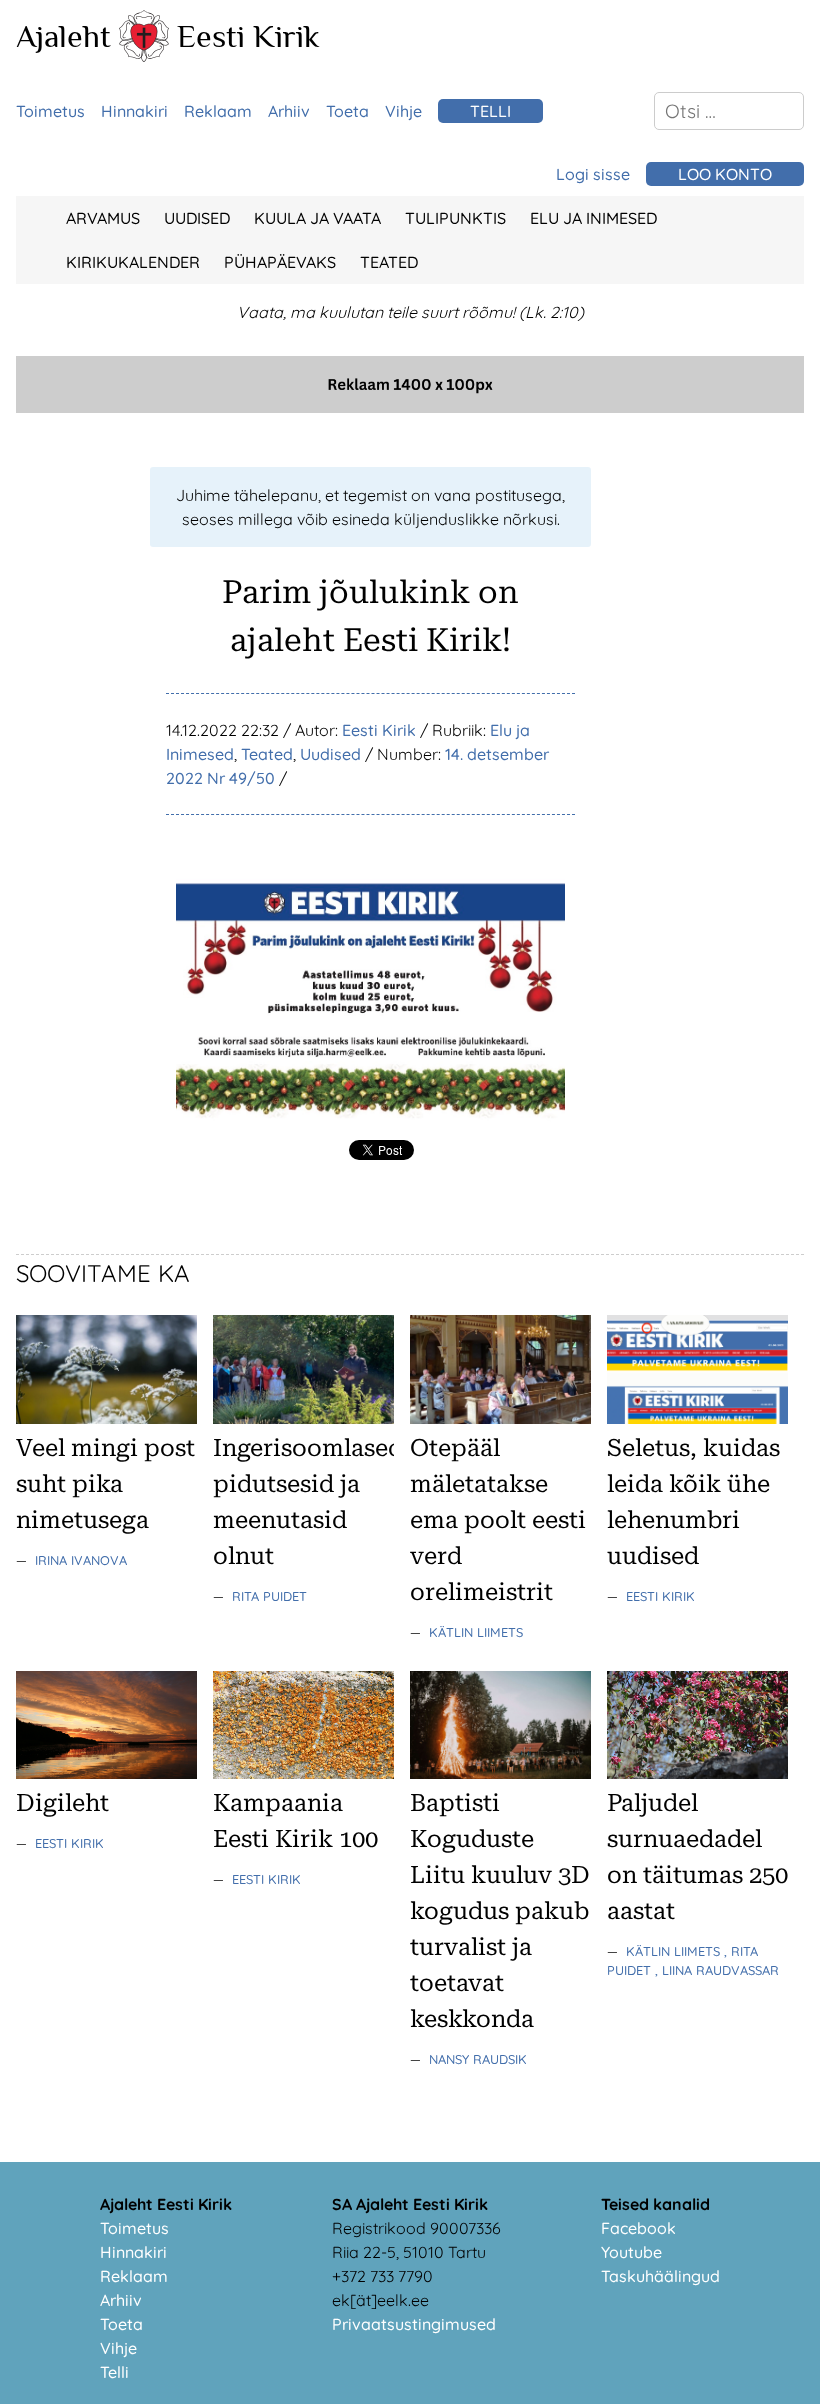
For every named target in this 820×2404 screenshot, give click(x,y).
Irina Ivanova (81, 1560)
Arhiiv (289, 111)
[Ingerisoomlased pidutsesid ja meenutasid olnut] (303, 1418)
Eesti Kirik (248, 36)
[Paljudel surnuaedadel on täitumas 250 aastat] (697, 1773)
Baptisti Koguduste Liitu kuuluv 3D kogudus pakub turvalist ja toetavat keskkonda (500, 1911)
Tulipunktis (455, 218)
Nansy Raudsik (478, 2059)
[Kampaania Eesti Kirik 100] (303, 1773)
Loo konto (725, 174)
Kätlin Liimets (476, 1632)
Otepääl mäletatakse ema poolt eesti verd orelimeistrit (498, 1520)
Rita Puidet (269, 1596)
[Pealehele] (144, 56)
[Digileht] (106, 1773)
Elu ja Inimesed (593, 218)
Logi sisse (593, 174)
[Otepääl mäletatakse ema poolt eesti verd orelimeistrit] (500, 1418)
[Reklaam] (410, 407)
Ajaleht (63, 36)
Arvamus (103, 218)
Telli (490, 111)
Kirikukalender (133, 262)
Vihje (403, 111)
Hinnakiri (134, 111)
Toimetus (50, 111)
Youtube (631, 2252)
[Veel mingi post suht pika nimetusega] (106, 1418)
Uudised (197, 218)
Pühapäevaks (280, 262)
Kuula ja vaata (317, 218)
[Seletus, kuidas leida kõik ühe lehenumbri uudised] (697, 1418)
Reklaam (218, 111)
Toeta (347, 111)
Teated (389, 262)
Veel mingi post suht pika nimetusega (105, 1484)
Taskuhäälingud (660, 2276)
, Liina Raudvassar (717, 1970)
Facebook (638, 2228)
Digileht (62, 1803)
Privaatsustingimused (414, 2324)
